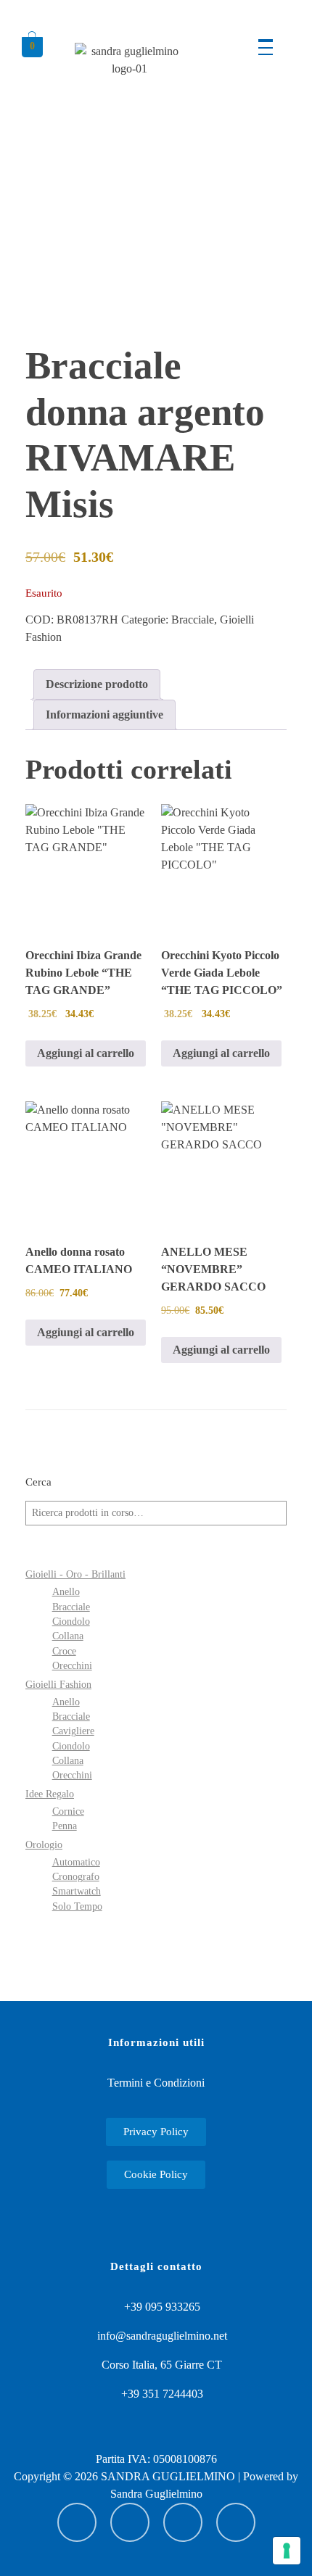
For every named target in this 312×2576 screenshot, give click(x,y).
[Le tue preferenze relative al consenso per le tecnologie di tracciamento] (287, 2551)
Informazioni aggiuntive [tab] (104, 715)
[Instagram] (130, 2522)
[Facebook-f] (183, 2522)
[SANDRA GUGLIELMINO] (129, 79)
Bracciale (193, 620)
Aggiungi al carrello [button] (86, 1053)
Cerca (38, 1482)
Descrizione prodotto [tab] (97, 684)
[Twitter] (236, 2522)
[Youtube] (77, 2522)
